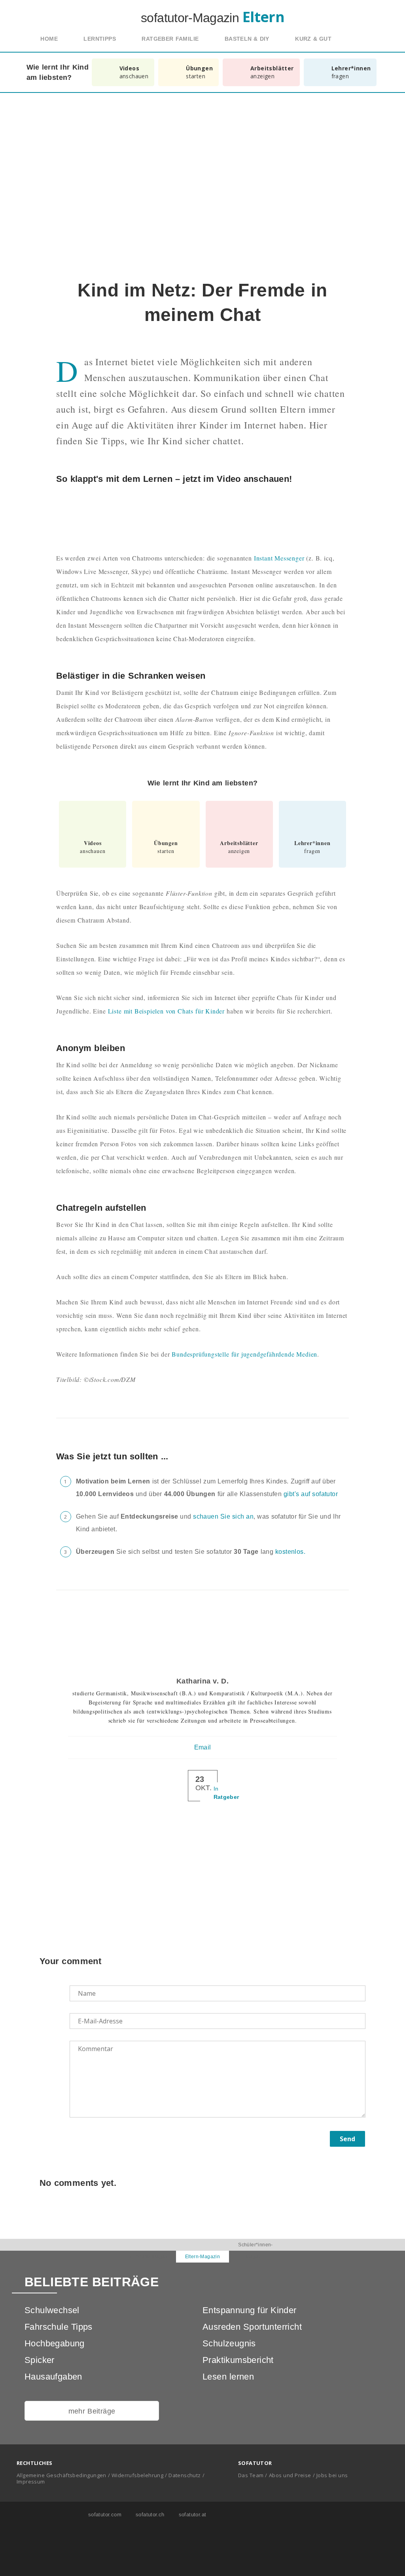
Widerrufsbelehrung (137, 2475)
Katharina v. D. (202, 1681)
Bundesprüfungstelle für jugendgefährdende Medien (244, 1354)
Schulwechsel (52, 2310)
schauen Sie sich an (223, 1516)
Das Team (251, 2475)
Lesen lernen (228, 2377)
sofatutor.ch (149, 2515)
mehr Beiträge (92, 2411)
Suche (361, 39)
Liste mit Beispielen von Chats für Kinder (166, 1011)
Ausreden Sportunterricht (252, 2327)
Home (49, 39)
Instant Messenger (279, 558)
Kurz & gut (313, 39)
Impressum (31, 2482)
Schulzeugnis (229, 2343)
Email (203, 1747)
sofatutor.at (192, 2515)
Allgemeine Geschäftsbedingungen (62, 2475)
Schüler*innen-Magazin (255, 2251)
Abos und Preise (290, 2475)
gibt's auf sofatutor (311, 1494)
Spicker (40, 2360)
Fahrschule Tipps (59, 2327)
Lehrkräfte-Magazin (149, 2257)
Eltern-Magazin (203, 2257)
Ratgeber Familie (170, 39)
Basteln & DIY (247, 39)
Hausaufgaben (53, 2377)
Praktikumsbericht (238, 2360)
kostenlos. (290, 1552)
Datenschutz (185, 2475)
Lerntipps (100, 39)
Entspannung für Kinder (250, 2310)
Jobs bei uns (332, 2475)
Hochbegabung (55, 2343)
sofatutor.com (104, 2515)
